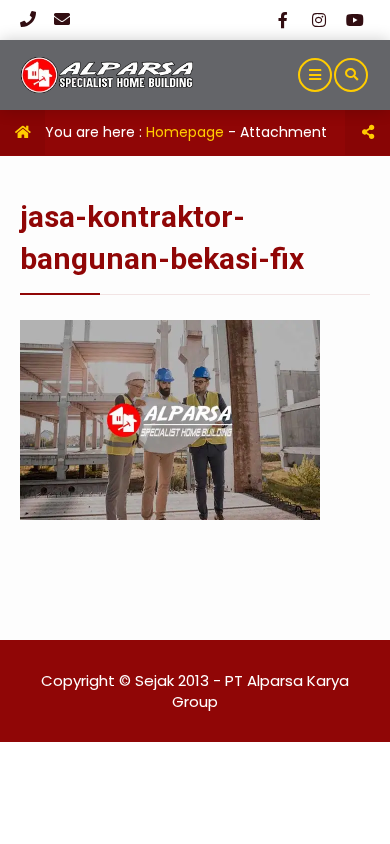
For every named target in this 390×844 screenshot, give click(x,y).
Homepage (185, 132)
